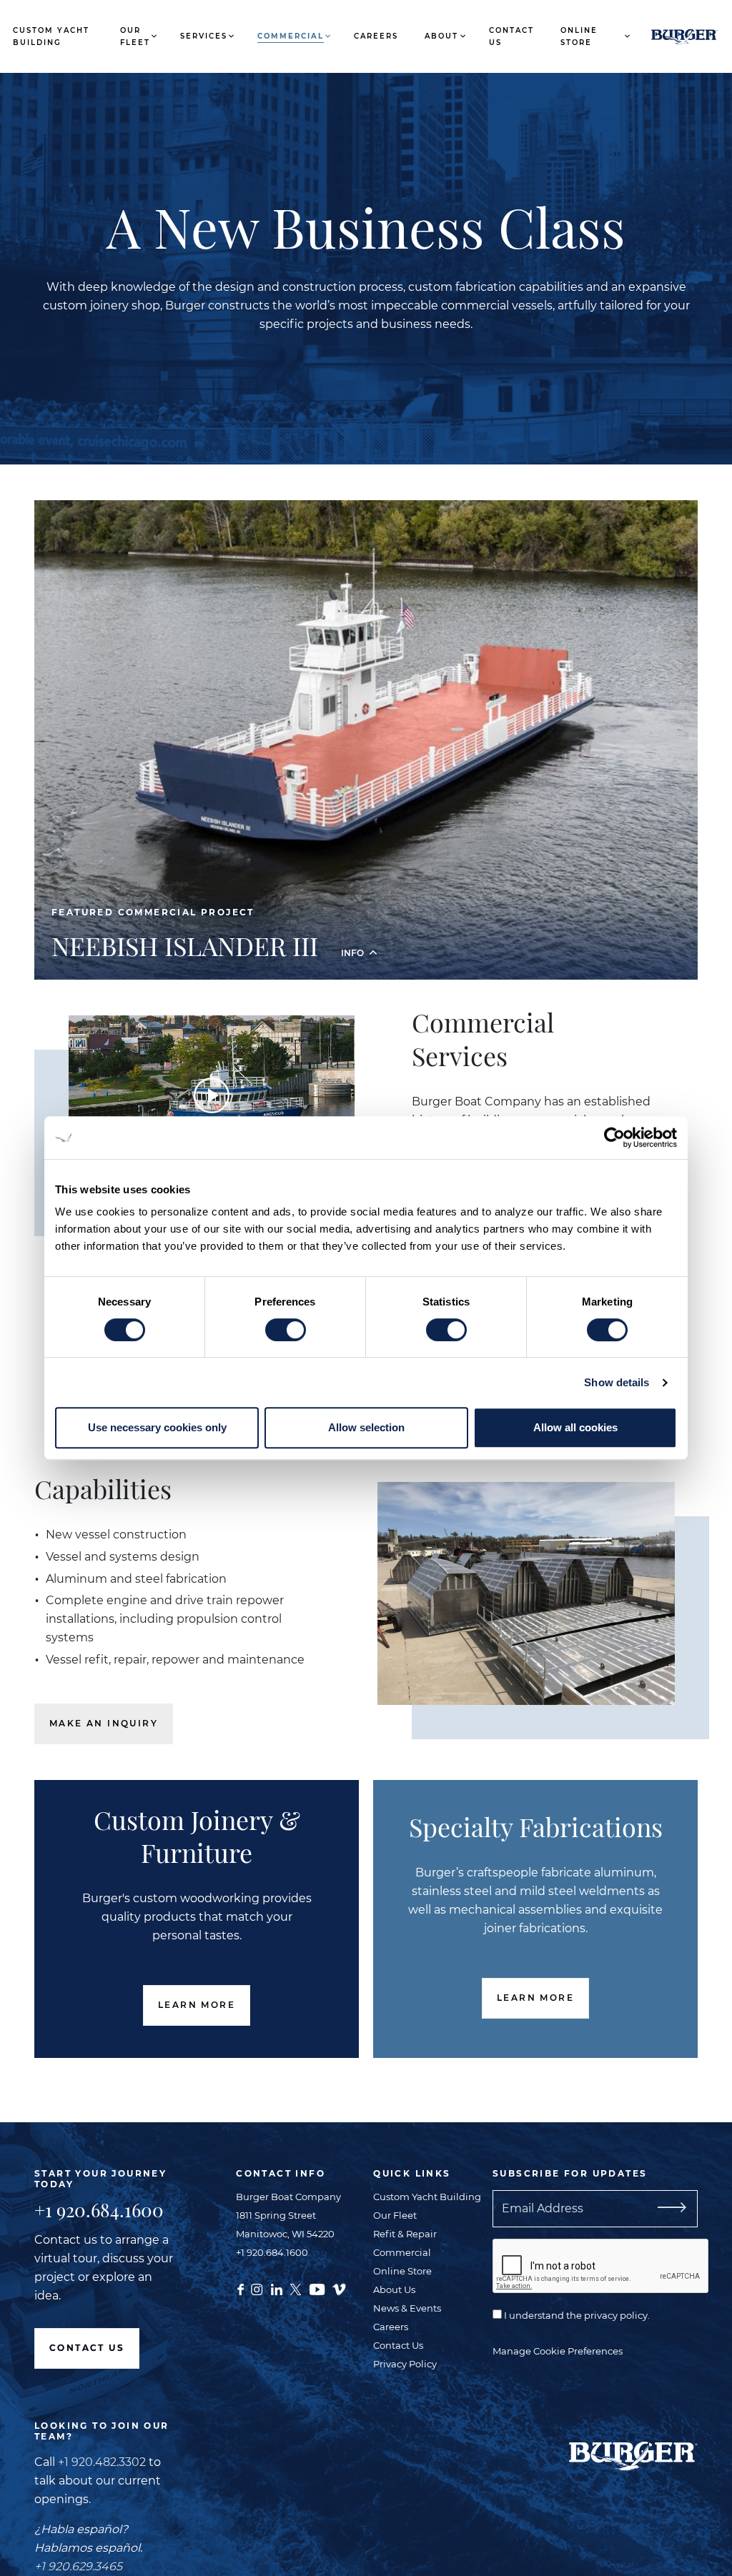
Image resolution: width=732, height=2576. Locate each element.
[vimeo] (339, 2288)
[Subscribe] (689, 2209)
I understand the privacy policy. (576, 2315)
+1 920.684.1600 (99, 2210)
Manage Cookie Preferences (558, 2351)
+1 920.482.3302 (102, 2462)
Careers (376, 36)
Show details (617, 1382)
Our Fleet (135, 36)
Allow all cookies (575, 1427)
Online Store (579, 36)
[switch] (286, 1330)
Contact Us (511, 36)
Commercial (291, 36)
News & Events (407, 2308)
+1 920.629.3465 (78, 2566)
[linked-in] (277, 2288)
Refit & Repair (405, 2234)
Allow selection (366, 1427)
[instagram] (257, 2288)
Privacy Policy (405, 2364)
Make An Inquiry (104, 1723)
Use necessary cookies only (157, 1427)
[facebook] (241, 2288)
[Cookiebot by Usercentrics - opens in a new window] (614, 1138)
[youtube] (317, 2288)
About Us (394, 2289)
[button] (366, 935)
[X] (296, 2288)
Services (204, 36)
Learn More (197, 2005)
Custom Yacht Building (51, 36)
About (441, 36)
